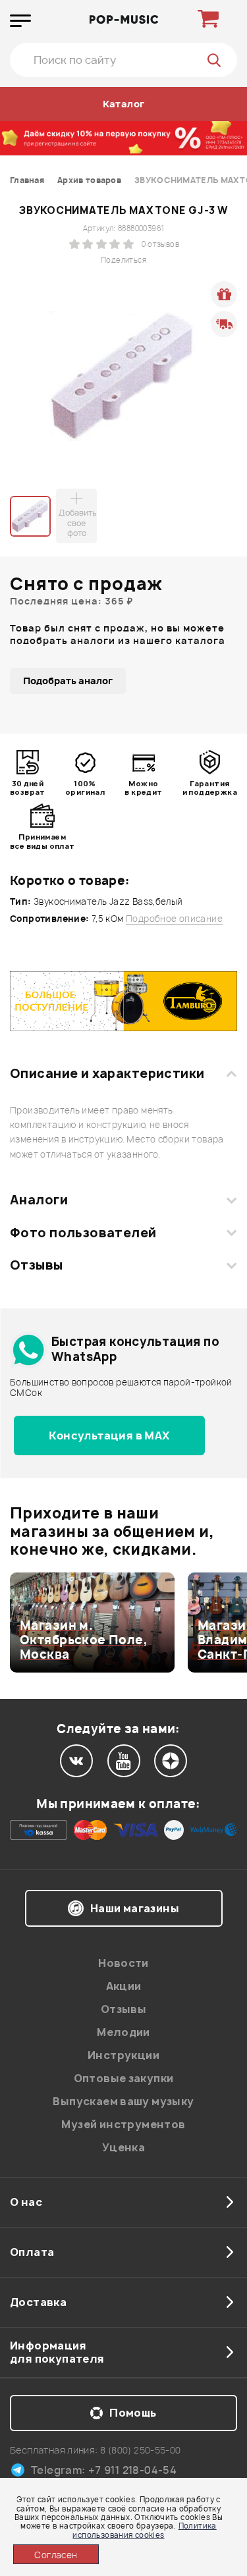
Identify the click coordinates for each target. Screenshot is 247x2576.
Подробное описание (174, 919)
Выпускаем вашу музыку (123, 2101)
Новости (123, 1963)
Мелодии (123, 2032)
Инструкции (123, 2055)
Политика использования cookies (144, 2530)
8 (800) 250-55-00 (141, 2450)
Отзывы (37, 1265)
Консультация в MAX (109, 1436)
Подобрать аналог (68, 681)
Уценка (123, 2147)
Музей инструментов (123, 2124)
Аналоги (39, 1200)
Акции (124, 1986)
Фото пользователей (83, 1233)
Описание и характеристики (107, 1073)
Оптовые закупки (124, 2078)
